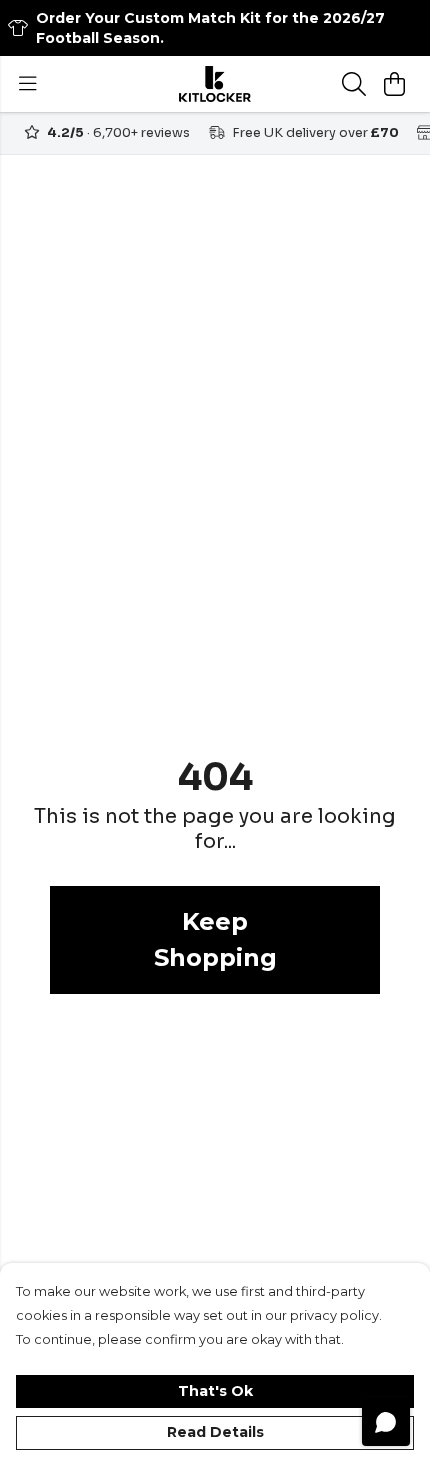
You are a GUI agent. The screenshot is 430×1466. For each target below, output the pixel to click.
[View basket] (394, 84)
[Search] (354, 84)
